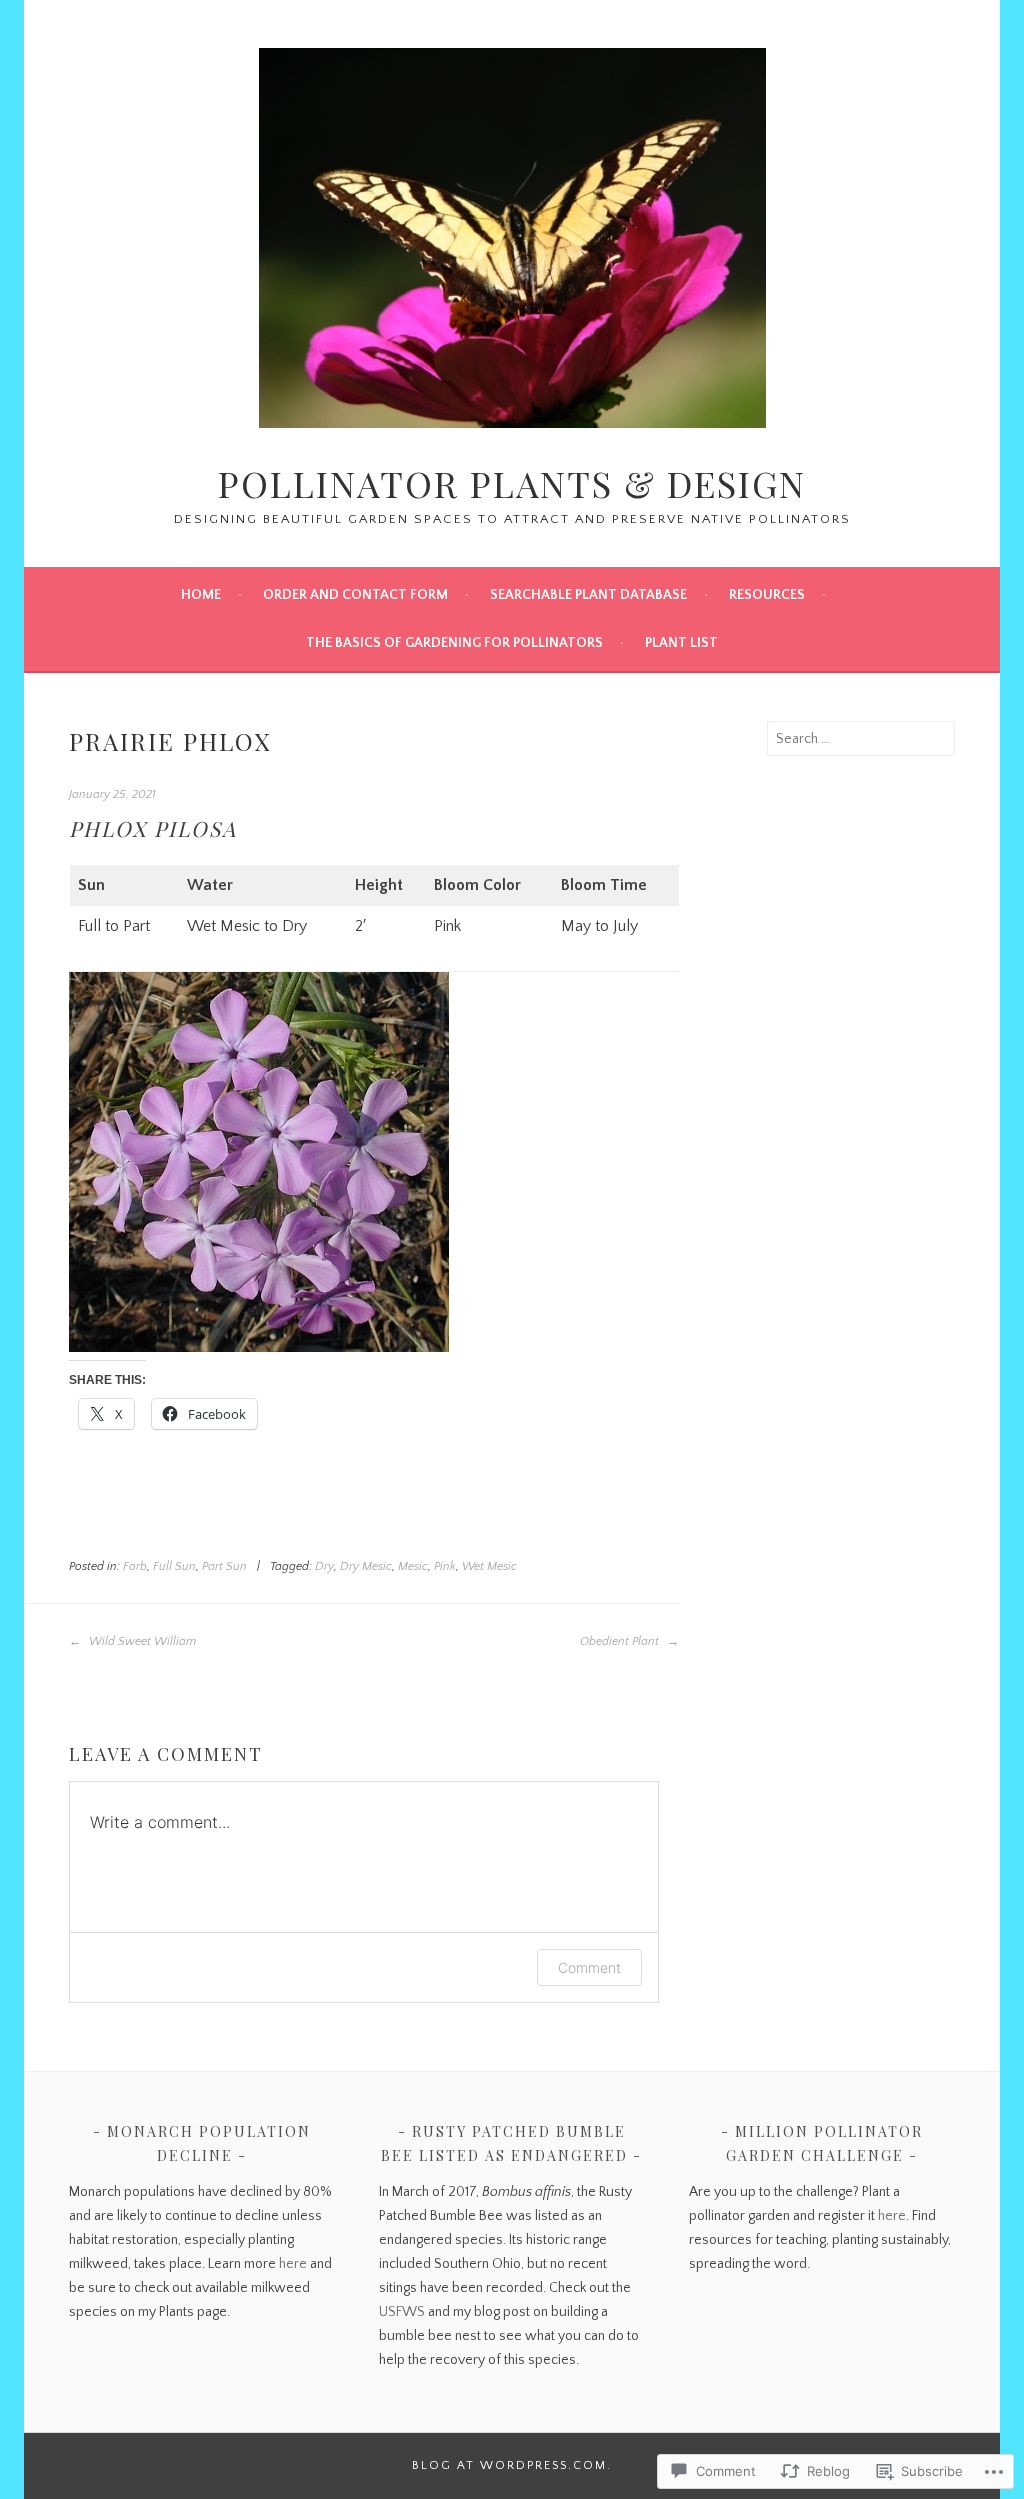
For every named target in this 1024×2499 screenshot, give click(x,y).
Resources (767, 595)
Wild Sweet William (141, 1641)
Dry (324, 1566)
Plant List (681, 643)
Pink (445, 1566)
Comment (589, 1967)
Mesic (413, 1566)
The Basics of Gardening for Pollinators (454, 643)
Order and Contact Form (355, 595)
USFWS (402, 2312)
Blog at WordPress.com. (512, 2465)
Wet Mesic (489, 1566)
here (293, 2264)
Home (201, 595)
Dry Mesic (366, 1566)
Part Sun (224, 1566)
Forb (135, 1566)
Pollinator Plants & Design (512, 483)
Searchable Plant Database (588, 595)
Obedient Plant (621, 1641)
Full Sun (174, 1566)
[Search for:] (861, 739)
